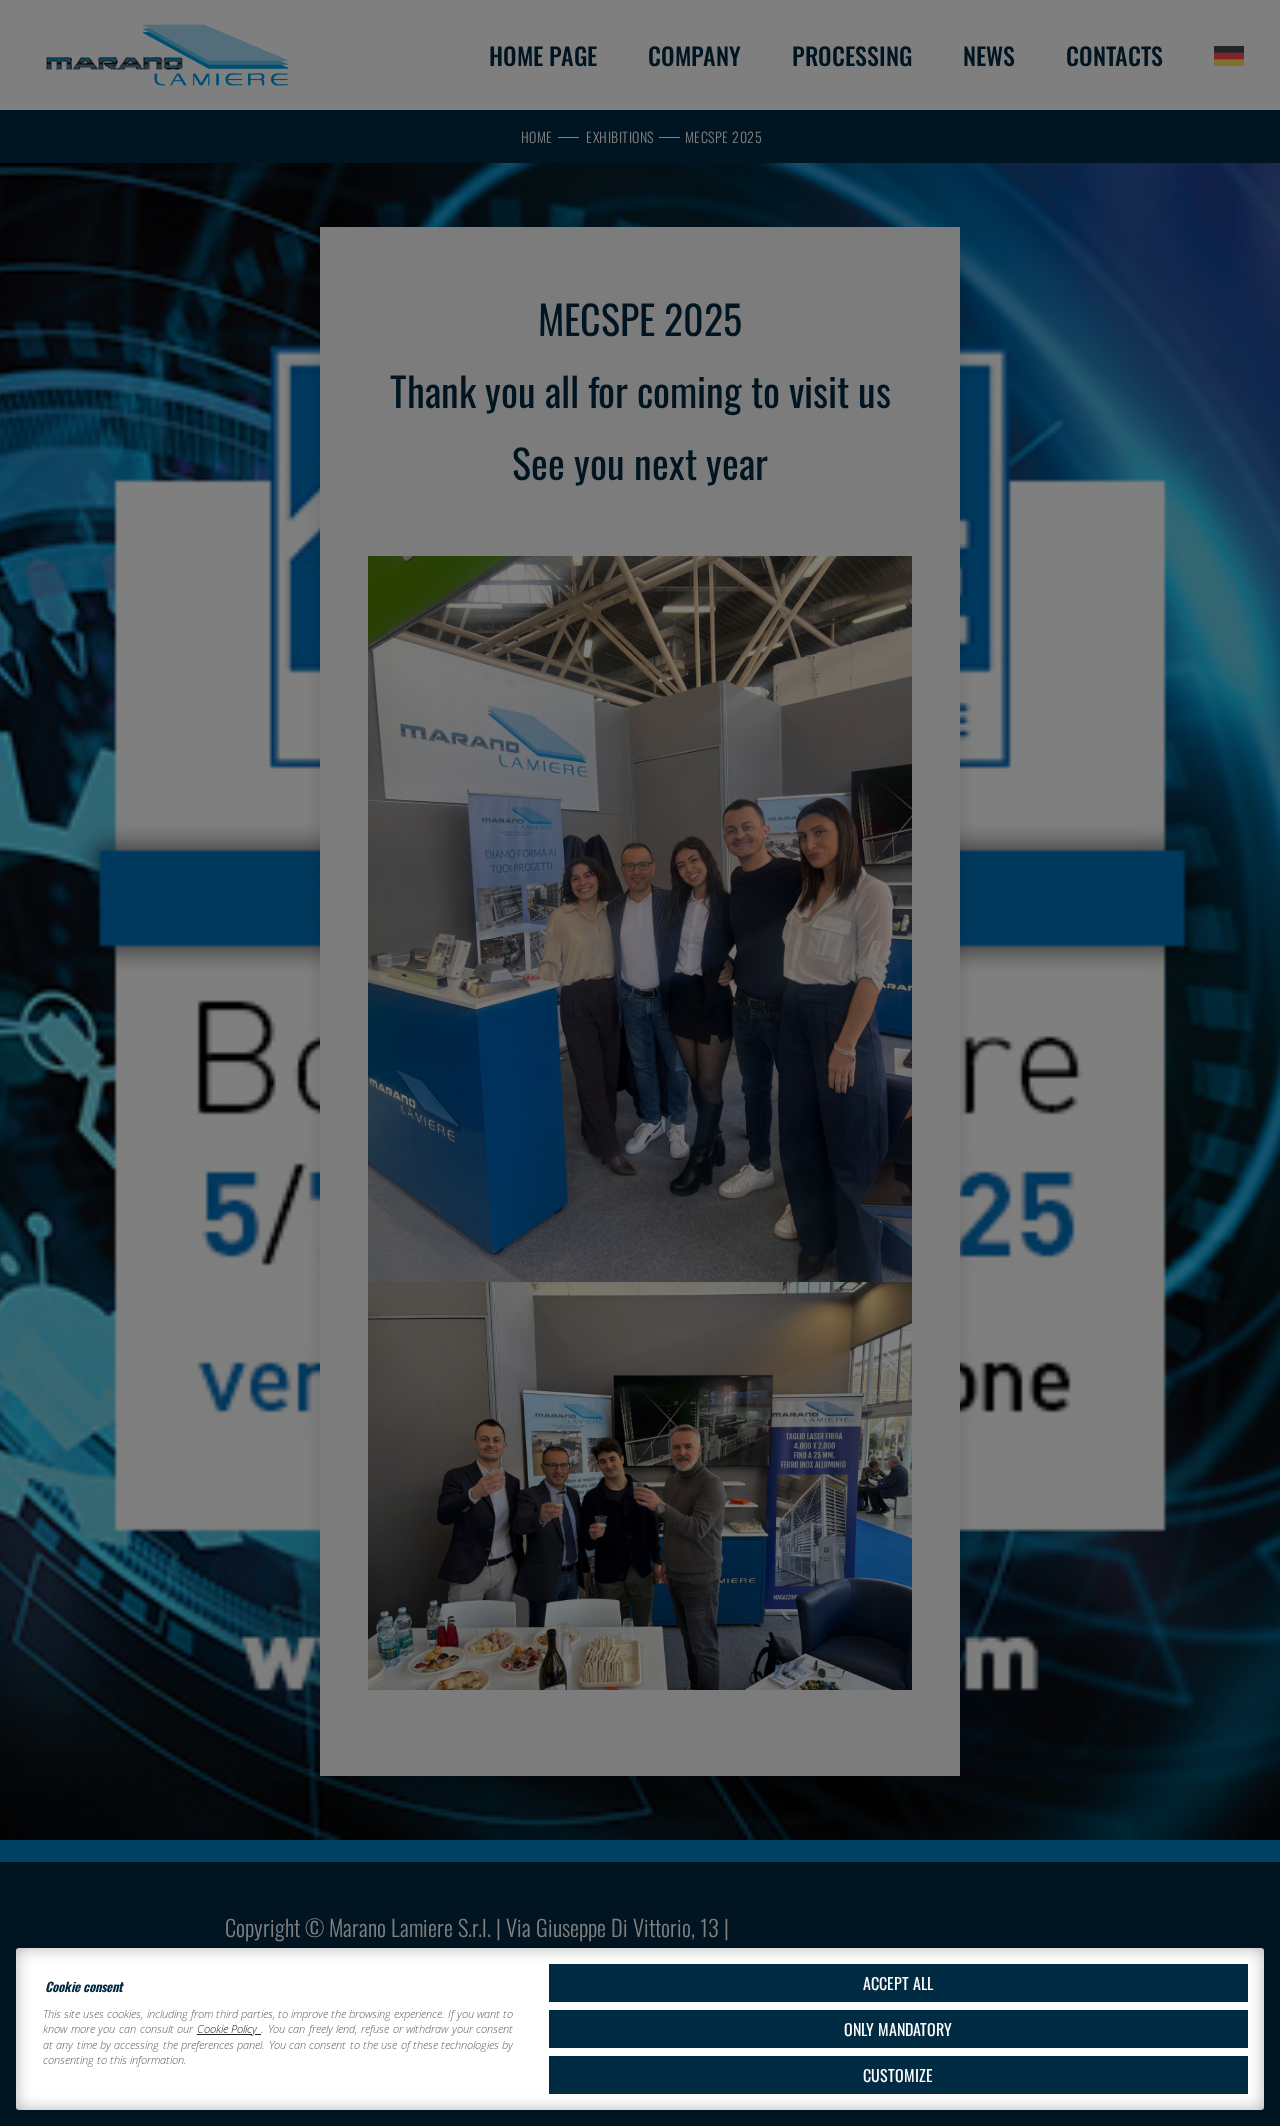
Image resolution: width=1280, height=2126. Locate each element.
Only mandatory (898, 2029)
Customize (898, 2075)
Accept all (898, 1983)
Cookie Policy (229, 2028)
